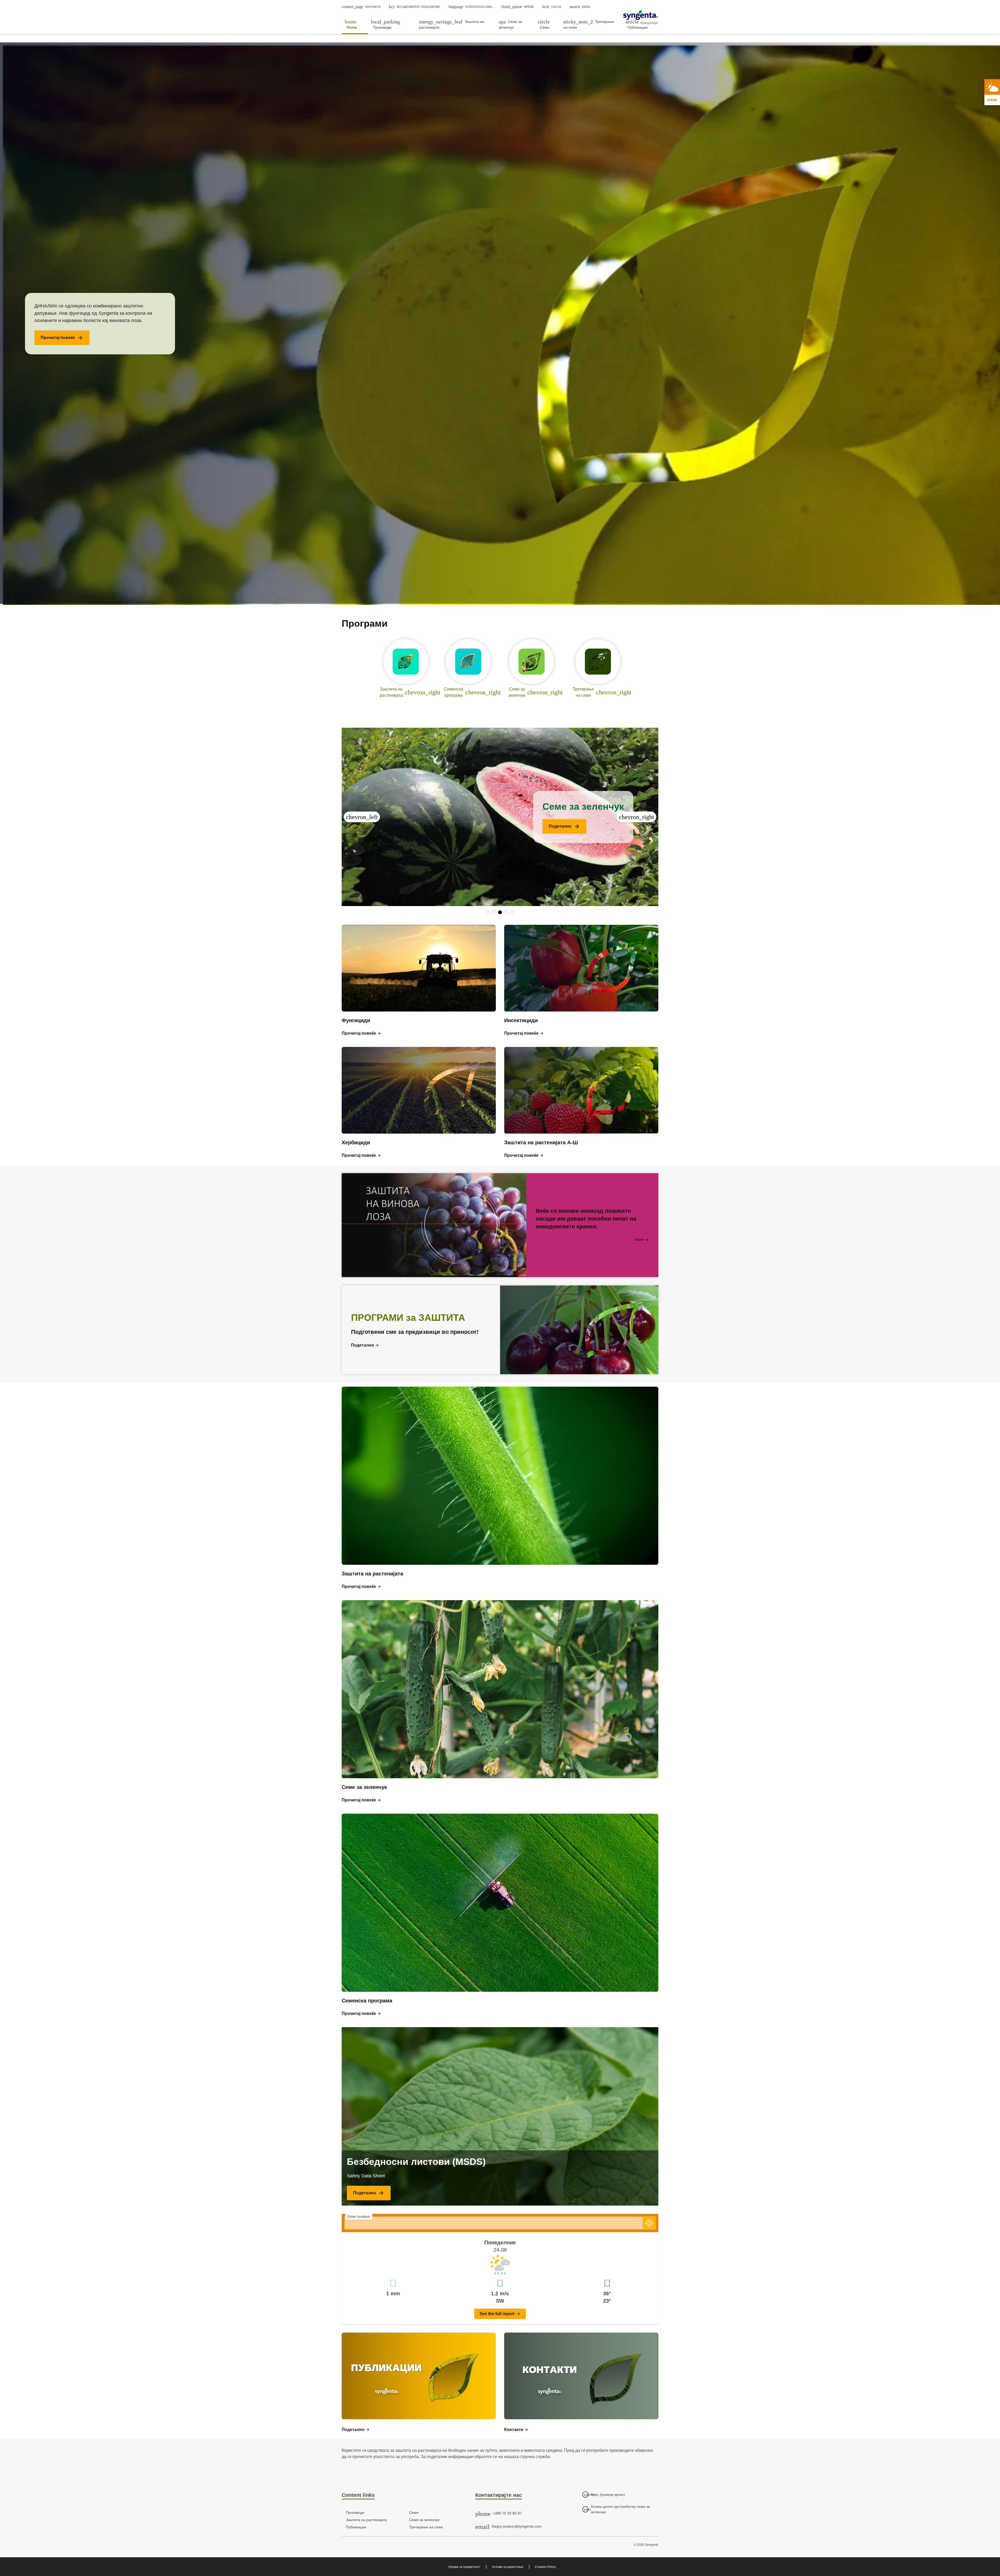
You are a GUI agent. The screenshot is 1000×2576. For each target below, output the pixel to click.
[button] (62, 338)
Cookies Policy (545, 2567)
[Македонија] (640, 15)
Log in (552, 7)
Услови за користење (508, 2567)
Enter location (359, 2216)
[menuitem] (355, 24)
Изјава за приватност (464, 2567)
